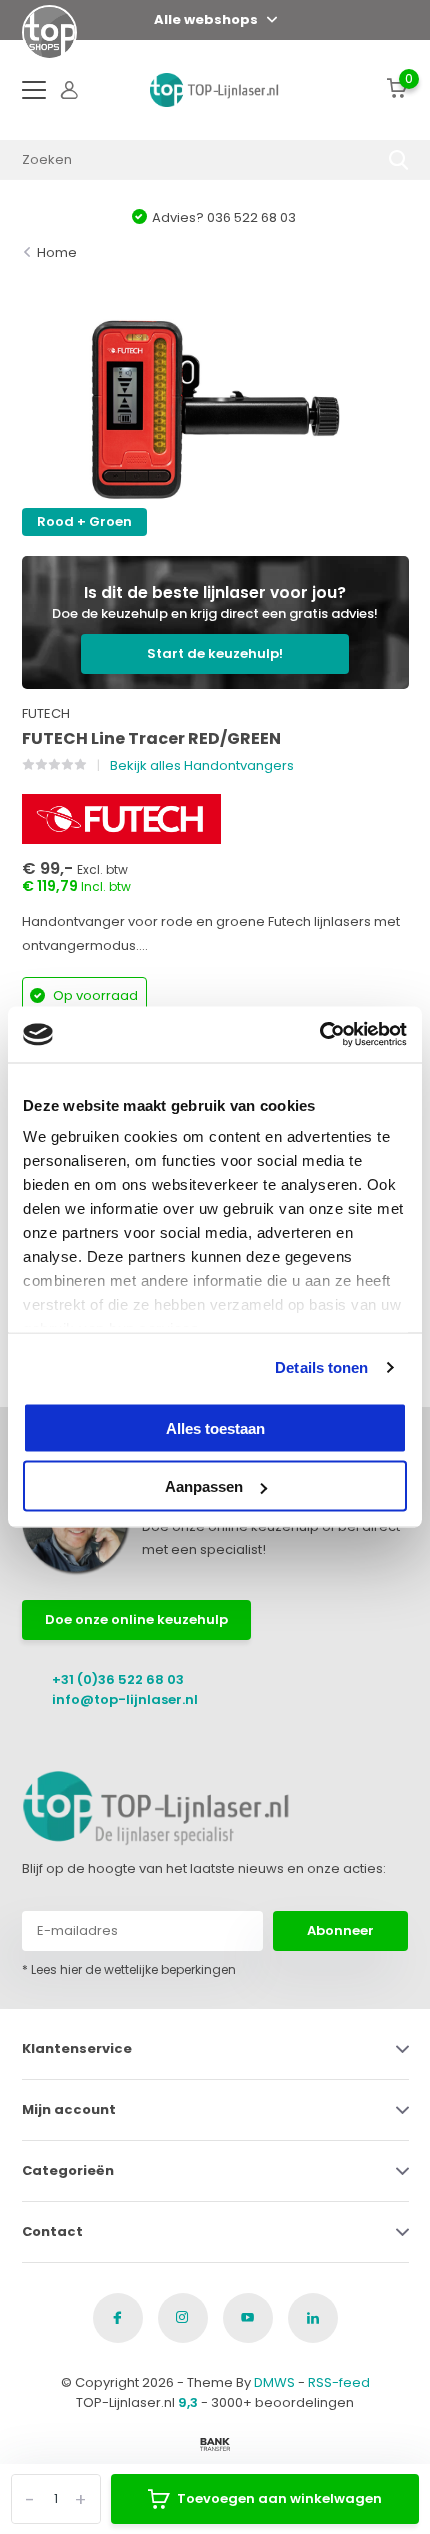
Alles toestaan (215, 1427)
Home (57, 252)
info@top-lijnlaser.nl (125, 1699)
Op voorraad (94, 995)
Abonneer (340, 1930)
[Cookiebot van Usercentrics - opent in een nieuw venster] (319, 1035)
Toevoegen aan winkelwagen (279, 2498)
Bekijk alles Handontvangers (202, 765)
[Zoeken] (399, 160)
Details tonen (321, 1367)
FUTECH (46, 713)
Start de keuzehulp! (215, 653)
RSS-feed (339, 2382)
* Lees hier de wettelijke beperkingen (129, 1969)
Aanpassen (204, 1486)
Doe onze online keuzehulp (136, 1619)
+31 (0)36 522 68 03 (118, 1679)
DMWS (274, 2382)
